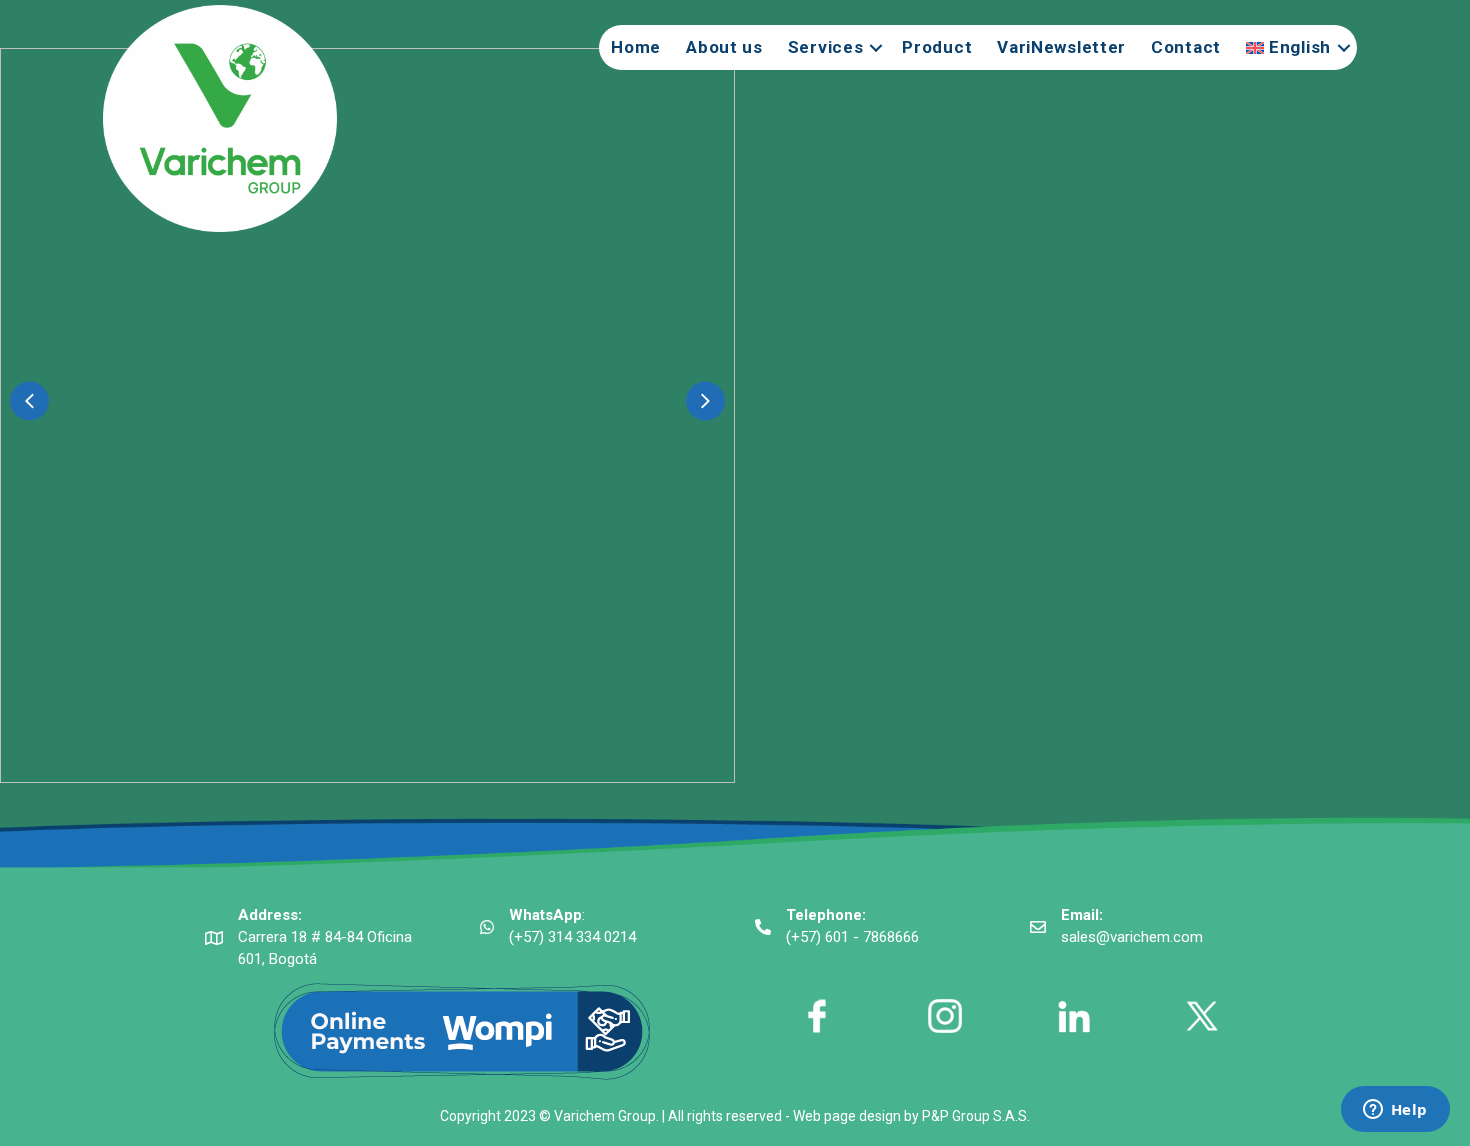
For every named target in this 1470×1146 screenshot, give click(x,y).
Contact (1186, 47)
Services (826, 47)
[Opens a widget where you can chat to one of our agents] (1395, 1111)
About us (724, 47)
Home (636, 47)
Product (937, 47)
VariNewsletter (1061, 47)
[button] (29, 400)
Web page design (847, 1116)
